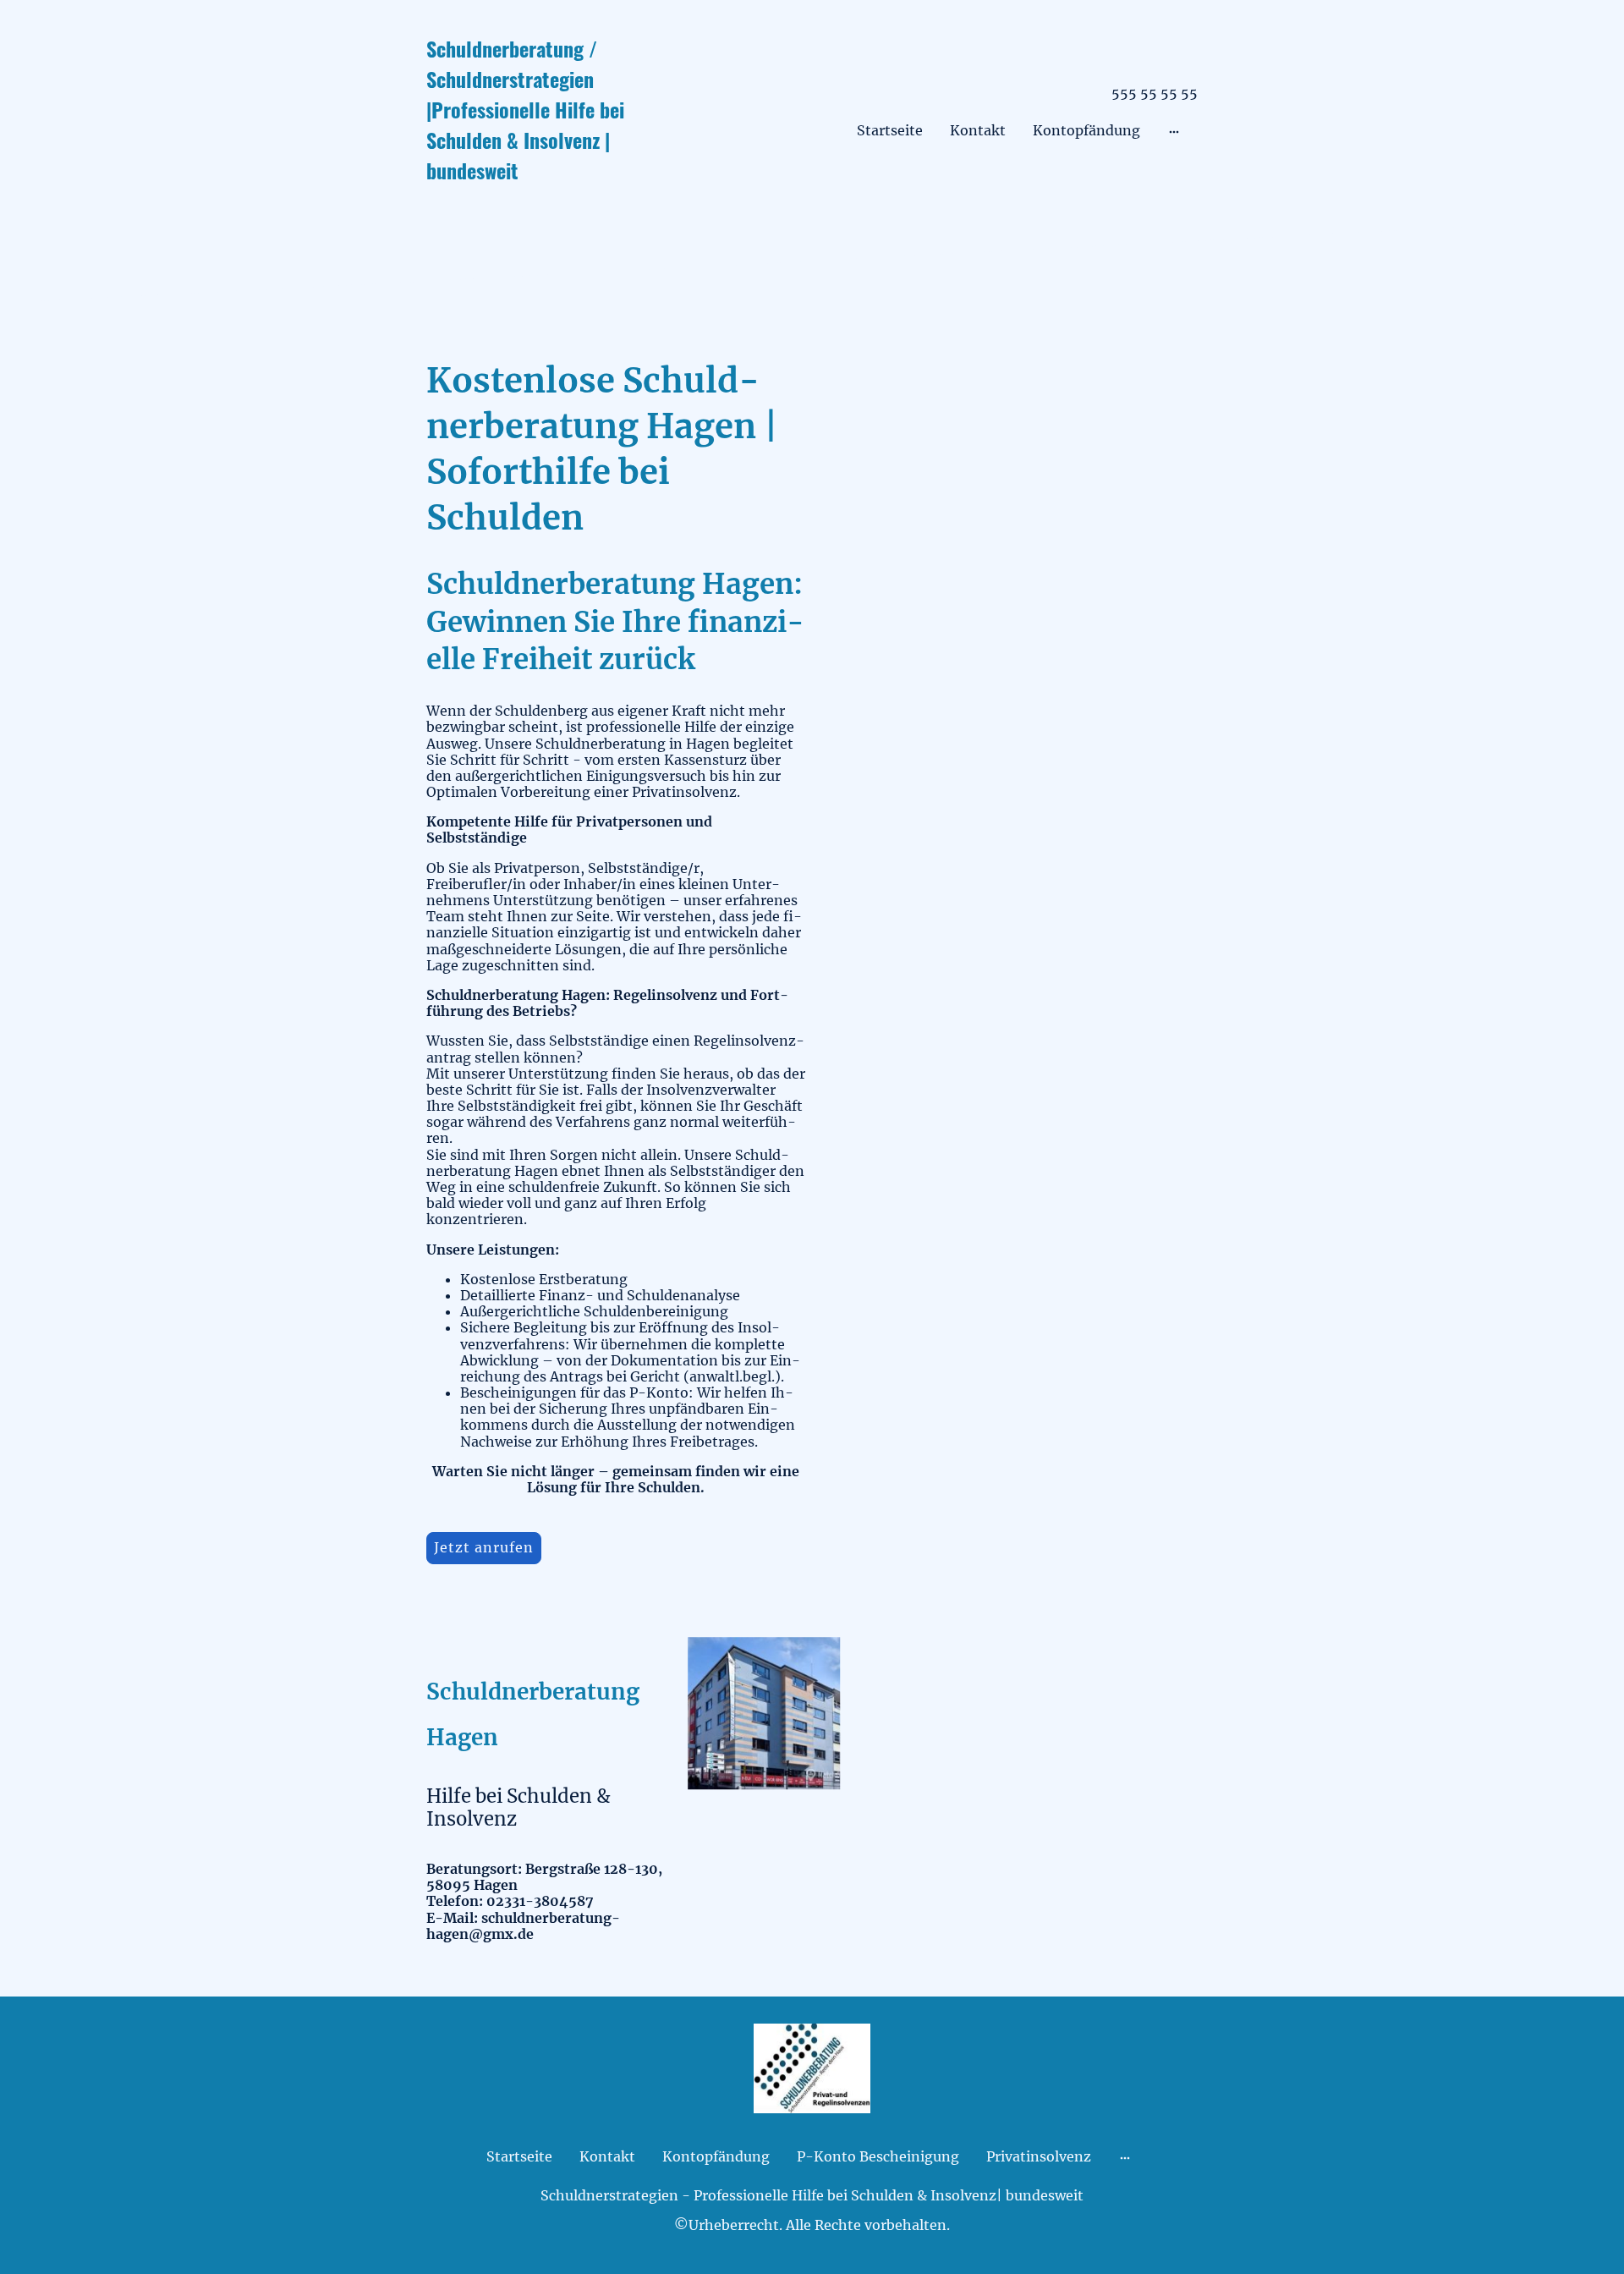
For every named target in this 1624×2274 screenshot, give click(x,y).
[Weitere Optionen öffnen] (1174, 131)
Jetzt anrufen (484, 1547)
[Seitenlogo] (550, 198)
